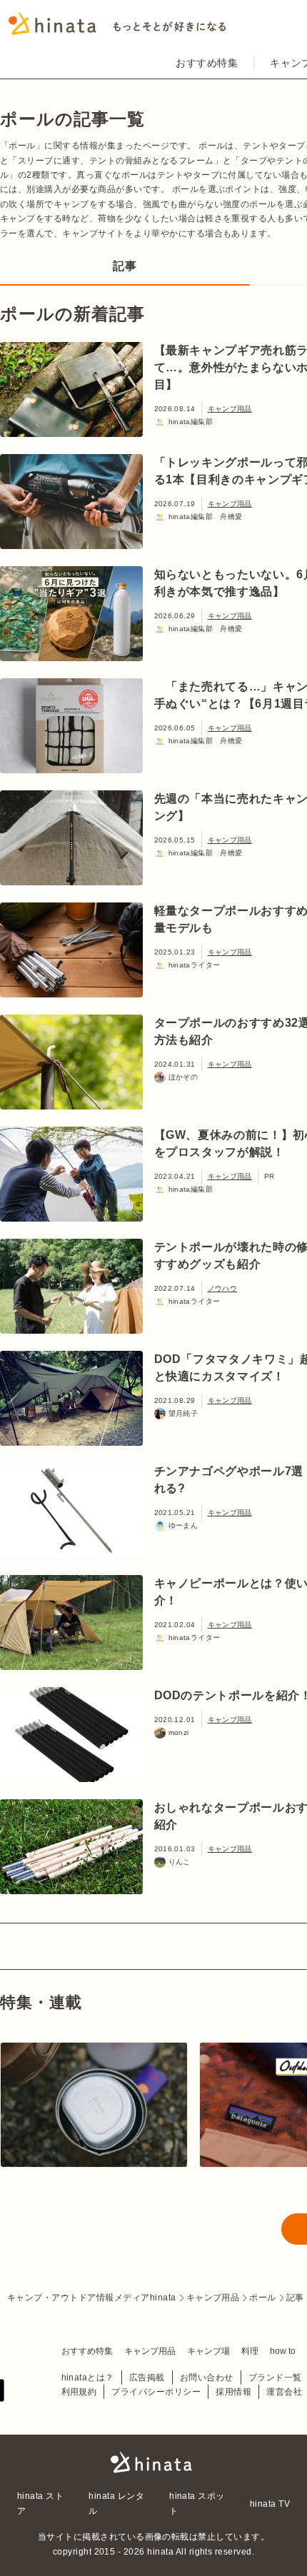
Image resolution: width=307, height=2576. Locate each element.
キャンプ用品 (230, 409)
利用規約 (79, 2392)
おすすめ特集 (207, 63)
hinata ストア (40, 2503)
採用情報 (233, 2392)
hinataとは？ (88, 2378)
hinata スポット (197, 2503)
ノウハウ (223, 1288)
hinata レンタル (116, 2503)
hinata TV (270, 2504)
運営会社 (284, 2392)
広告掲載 (147, 2378)
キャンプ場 (208, 2351)
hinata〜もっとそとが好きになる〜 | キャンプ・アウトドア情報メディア (153, 2462)
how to (283, 2351)
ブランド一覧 (275, 2378)
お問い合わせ (207, 2378)
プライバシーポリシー (156, 2392)
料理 (250, 2351)
